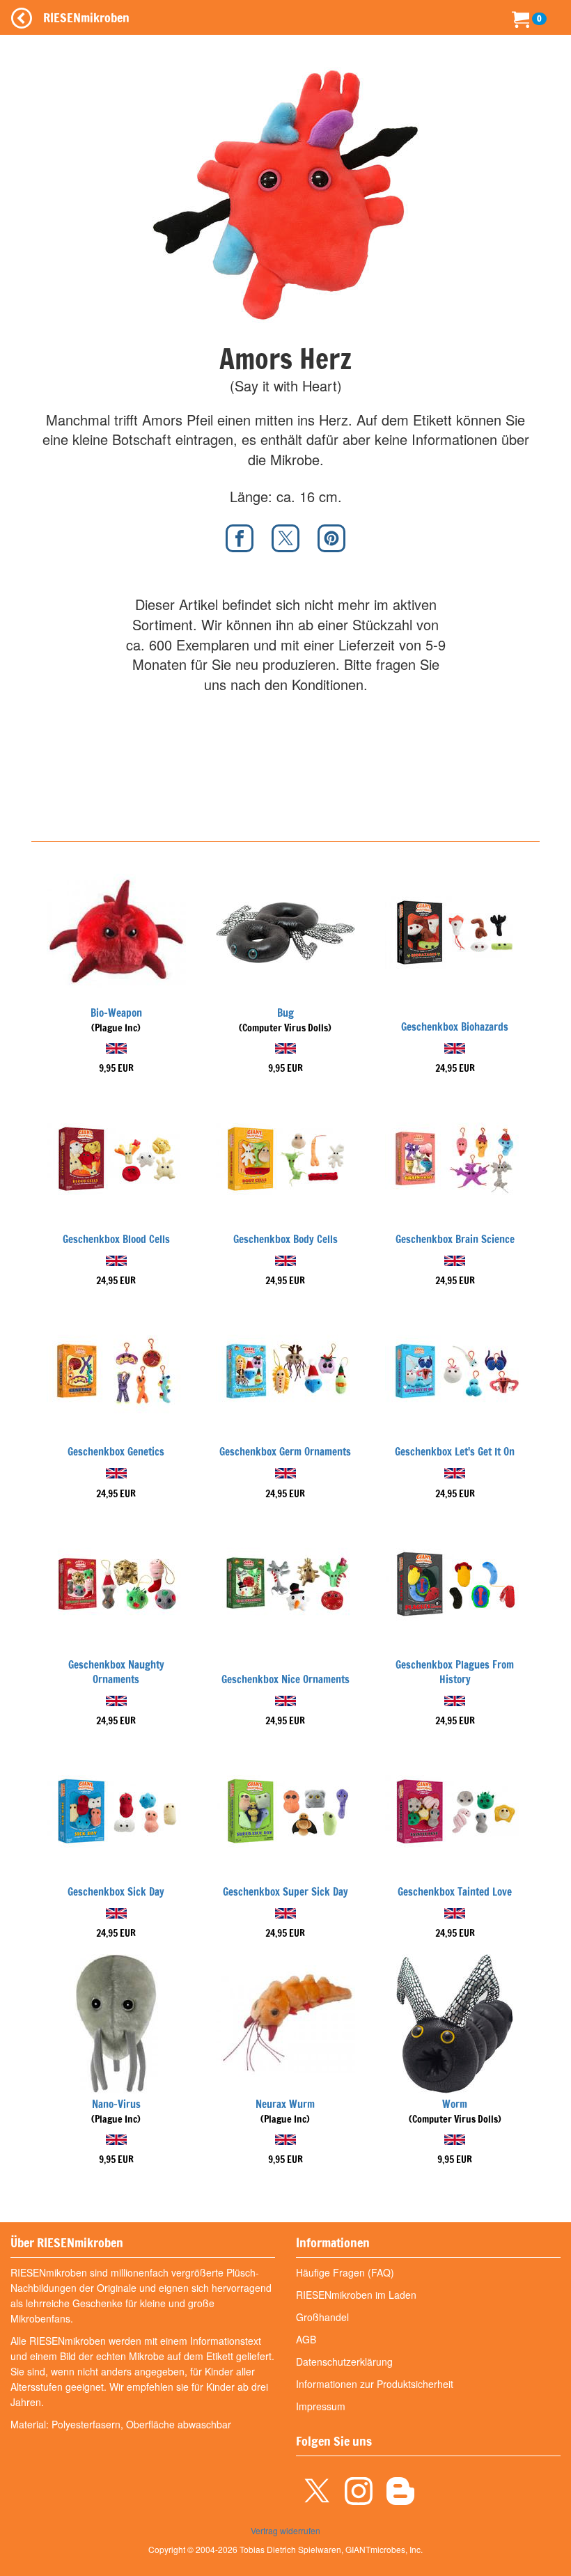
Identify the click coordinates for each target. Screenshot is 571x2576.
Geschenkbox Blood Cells (116, 1239)
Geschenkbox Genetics (116, 1452)
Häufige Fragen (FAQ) (345, 2272)
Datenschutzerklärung (344, 2362)
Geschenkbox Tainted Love (455, 1892)
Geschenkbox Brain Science (455, 1239)
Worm (455, 2104)
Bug (285, 1013)
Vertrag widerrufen (285, 2530)
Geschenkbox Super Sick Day (285, 1892)
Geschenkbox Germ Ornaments (285, 1452)
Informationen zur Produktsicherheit (375, 2384)
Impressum (321, 2406)
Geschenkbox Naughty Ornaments (116, 1672)
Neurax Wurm (285, 2104)
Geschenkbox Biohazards (455, 1027)
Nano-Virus (116, 2104)
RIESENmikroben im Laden (356, 2295)
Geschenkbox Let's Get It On (455, 1452)
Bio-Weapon (116, 1013)
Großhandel (322, 2317)
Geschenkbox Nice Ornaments (285, 1679)
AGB (306, 2339)
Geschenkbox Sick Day (116, 1892)
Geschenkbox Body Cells (285, 1239)
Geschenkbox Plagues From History (455, 1672)
